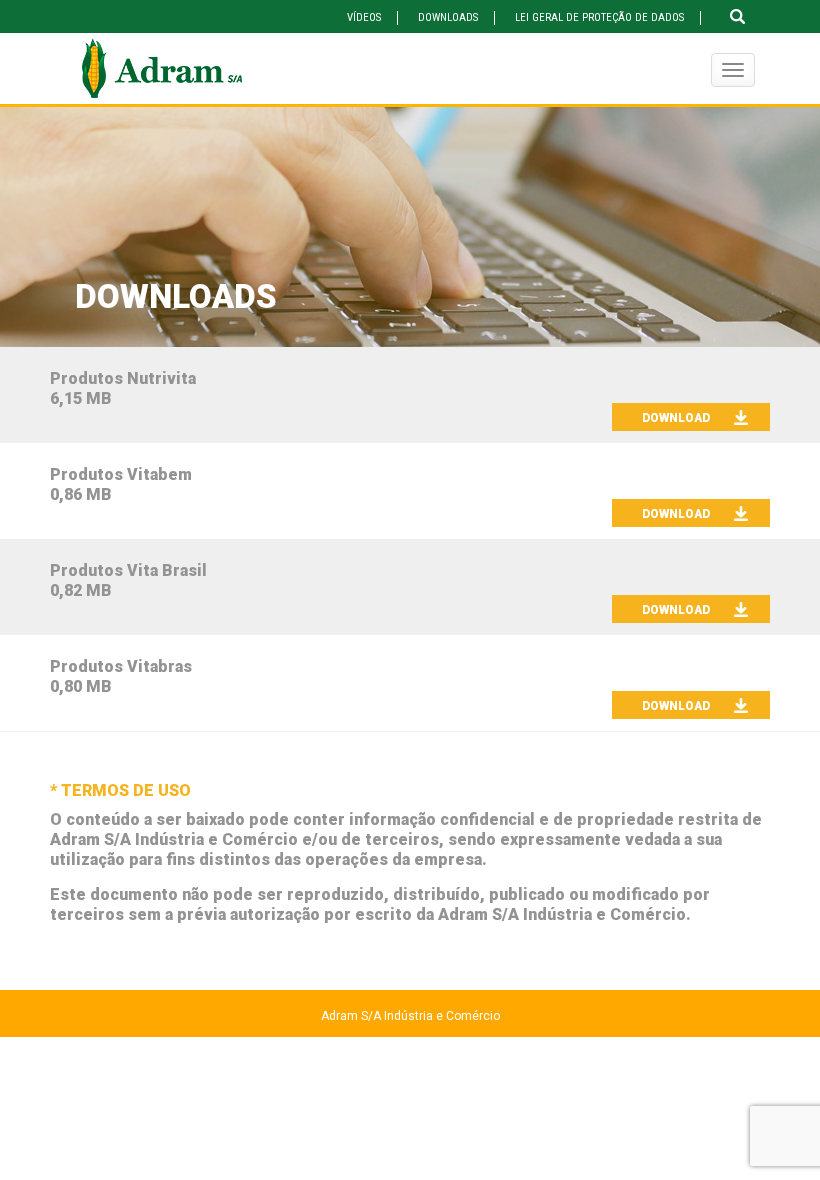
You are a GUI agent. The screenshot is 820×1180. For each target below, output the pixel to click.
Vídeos (364, 17)
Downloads (448, 17)
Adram (161, 68)
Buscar (737, 16)
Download (676, 418)
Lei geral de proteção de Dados (599, 17)
